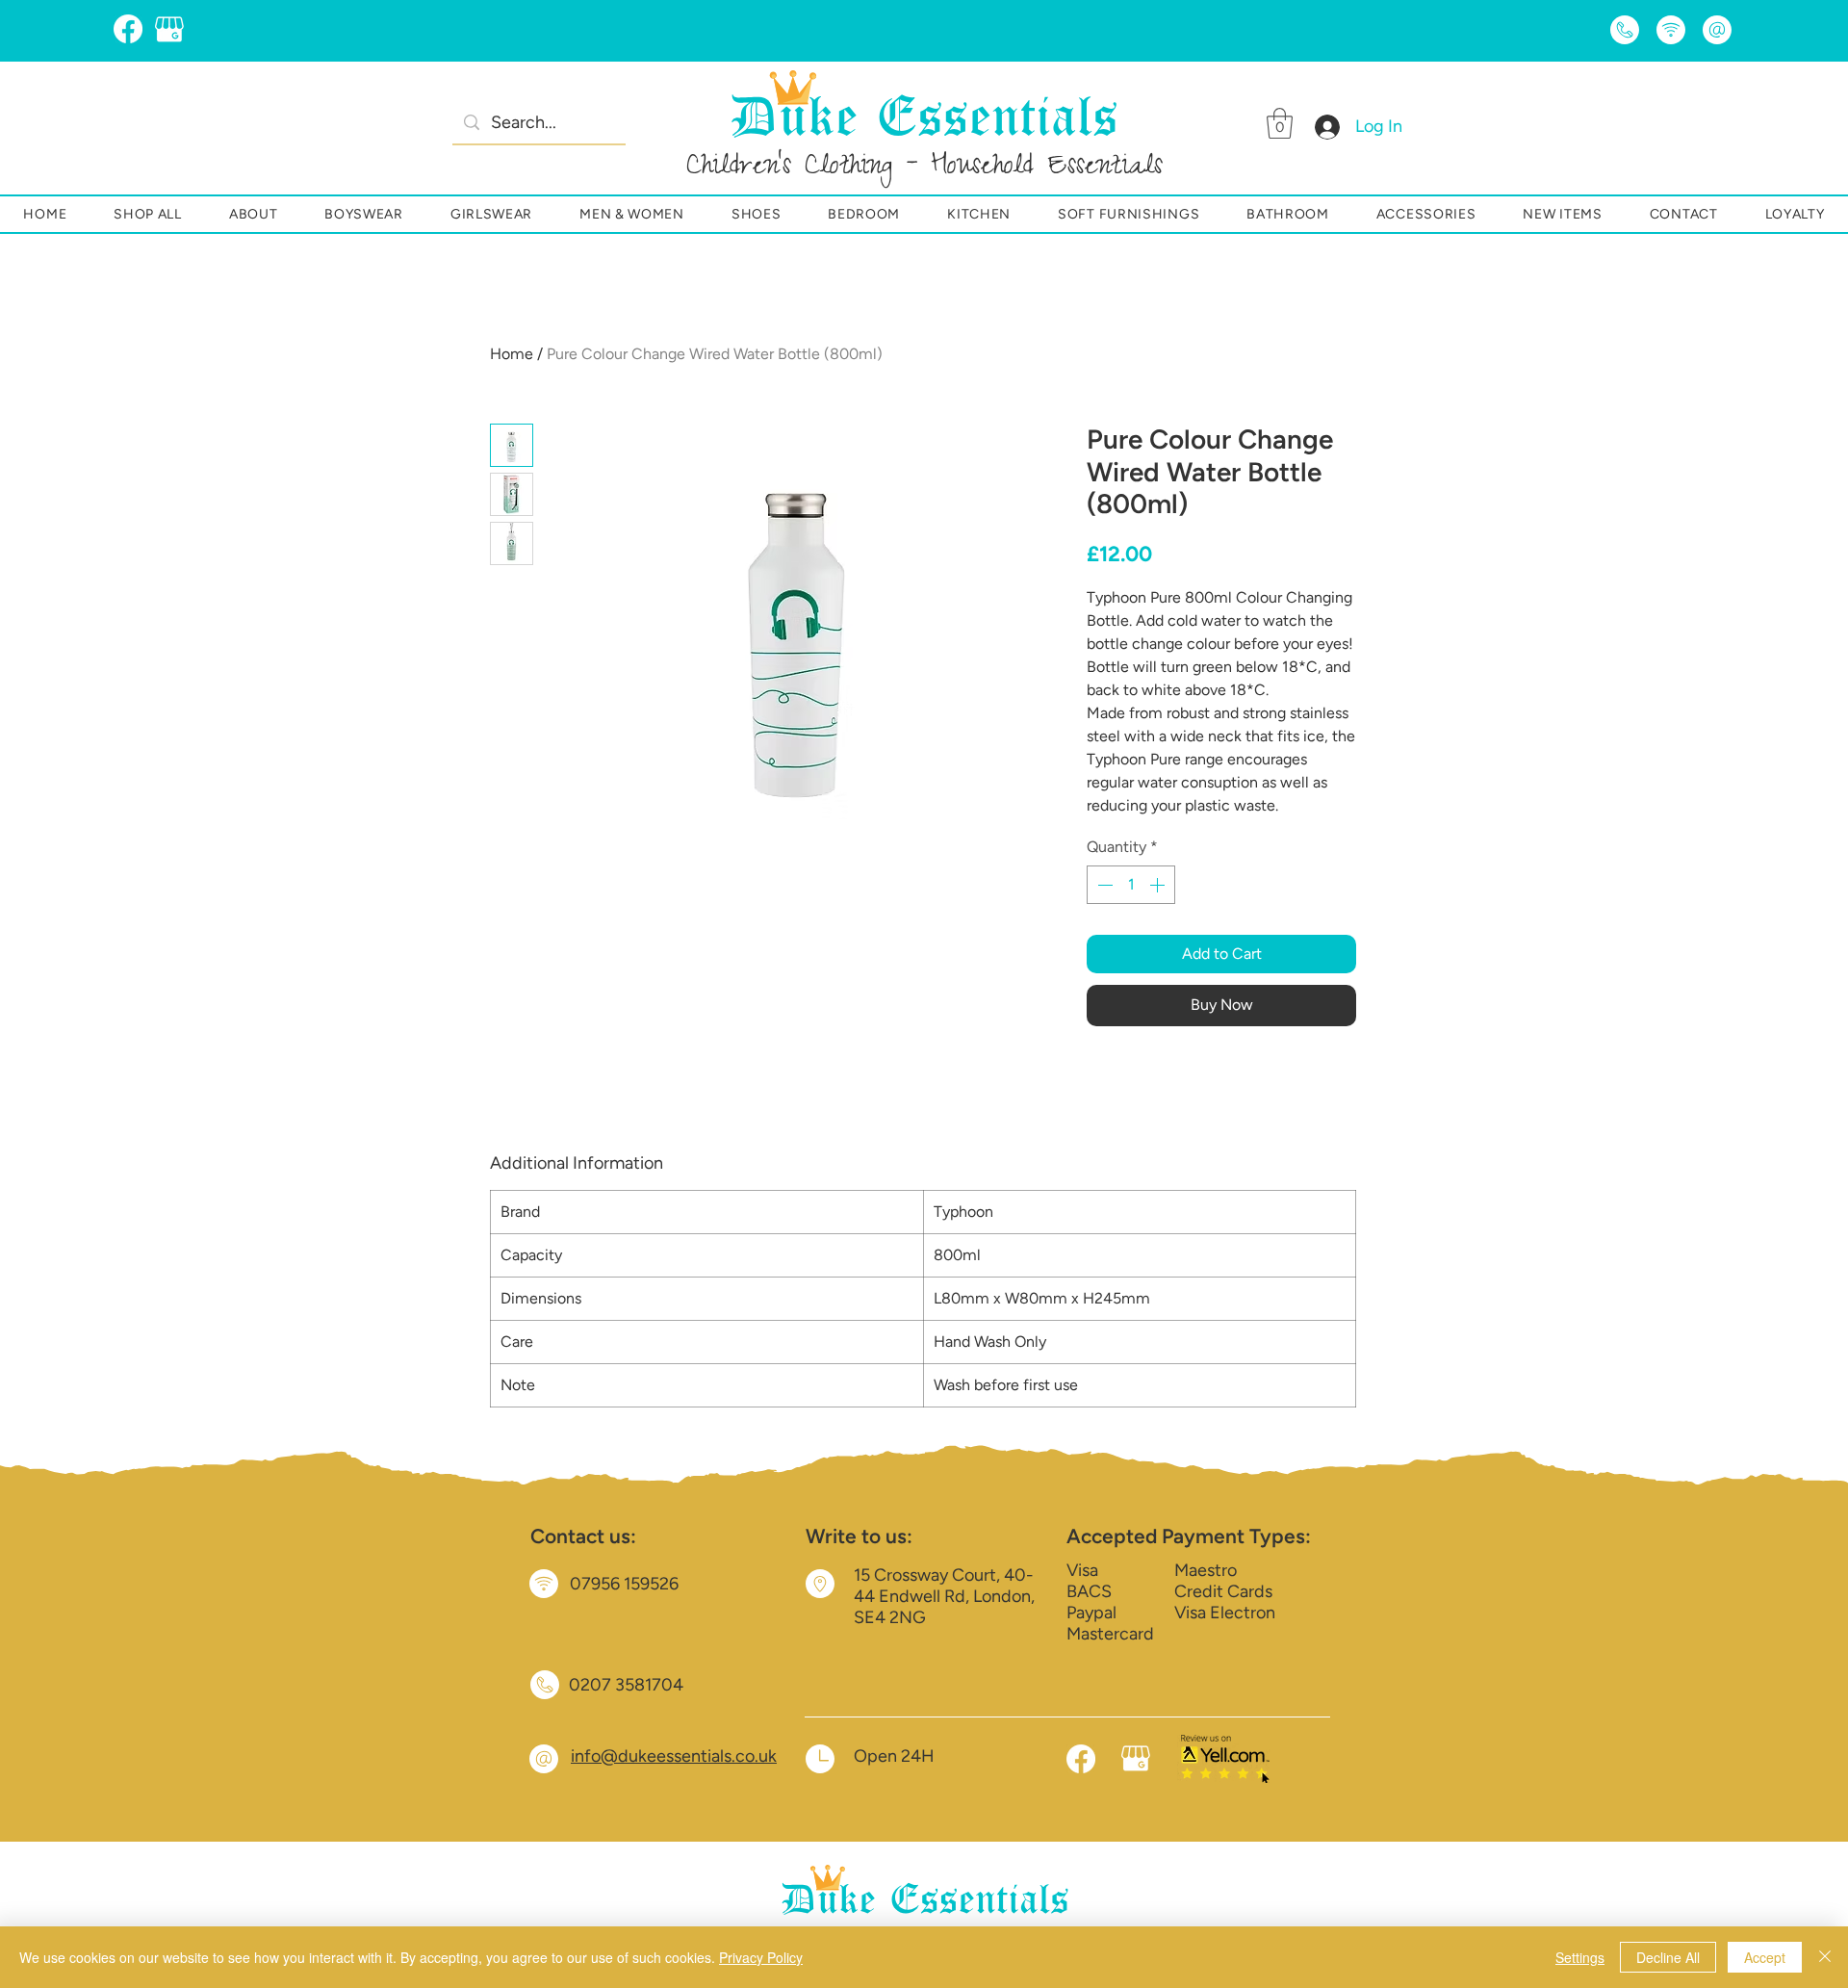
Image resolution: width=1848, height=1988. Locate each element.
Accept (1765, 1957)
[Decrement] (1103, 885)
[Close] (1825, 1957)
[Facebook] (128, 29)
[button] (1280, 123)
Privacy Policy (761, 1957)
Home (512, 354)
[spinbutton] (1131, 885)
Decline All (1668, 1957)
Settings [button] (1580, 1957)
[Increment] (1159, 885)
